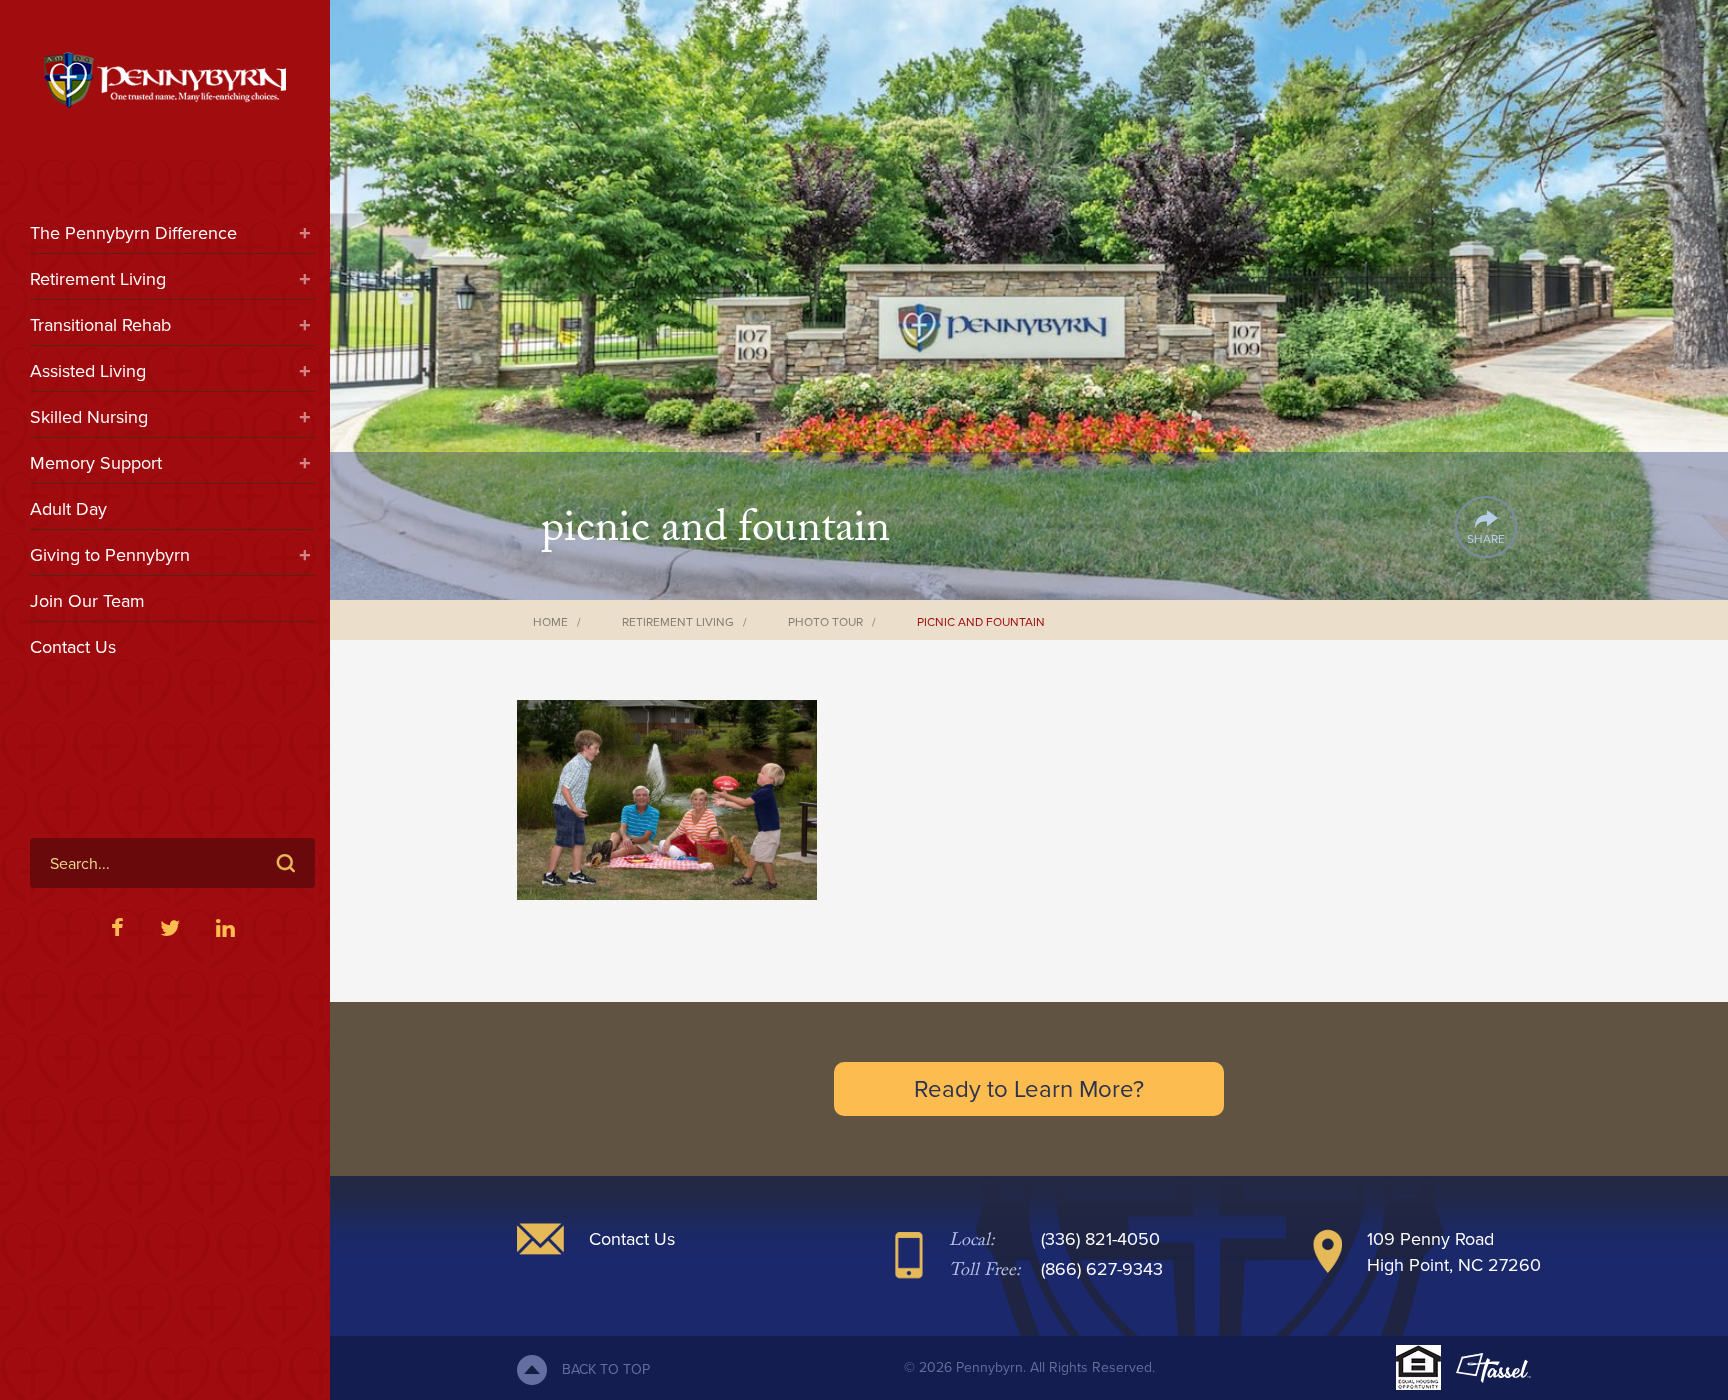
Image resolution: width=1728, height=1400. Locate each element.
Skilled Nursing (89, 417)
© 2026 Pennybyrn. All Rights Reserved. (1029, 1367)
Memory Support (96, 463)
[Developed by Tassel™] (1493, 1368)
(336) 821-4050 (1100, 1239)
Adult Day (68, 509)
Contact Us (73, 647)
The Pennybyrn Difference (133, 233)
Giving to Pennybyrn (110, 555)
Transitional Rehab (100, 325)
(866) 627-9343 (1102, 1269)
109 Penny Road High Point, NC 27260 (1454, 1252)
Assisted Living (88, 371)
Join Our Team (87, 601)
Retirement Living (98, 279)
